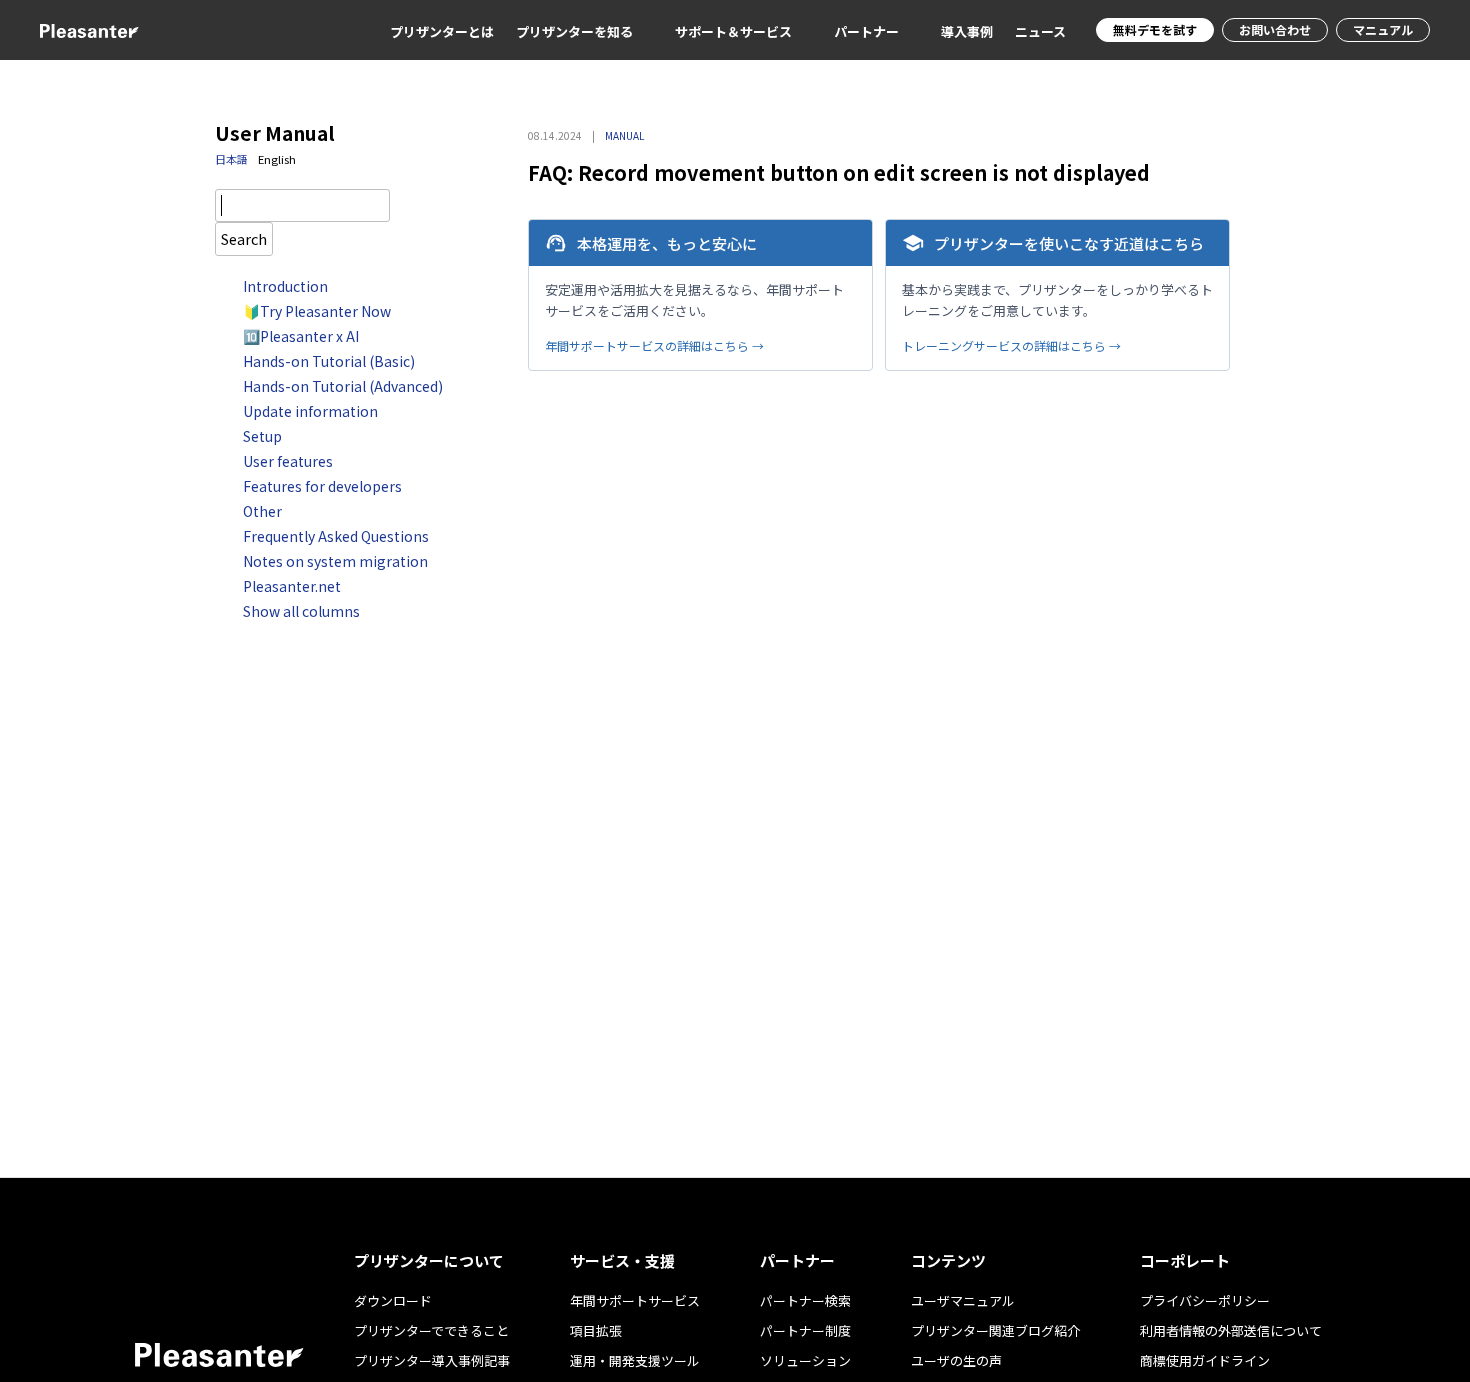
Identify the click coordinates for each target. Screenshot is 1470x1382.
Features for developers (322, 486)
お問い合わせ (1275, 29)
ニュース (1040, 31)
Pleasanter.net (292, 586)
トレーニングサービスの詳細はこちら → (1011, 345)
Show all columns (301, 611)
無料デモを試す (1155, 29)
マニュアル (1383, 29)
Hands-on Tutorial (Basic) (329, 361)
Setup (262, 436)
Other (262, 511)
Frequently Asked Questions (336, 536)
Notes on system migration (335, 561)
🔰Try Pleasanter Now (317, 311)
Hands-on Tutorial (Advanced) (343, 386)
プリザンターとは (442, 31)
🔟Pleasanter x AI (301, 336)
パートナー (866, 31)
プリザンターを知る (574, 31)
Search (244, 238)
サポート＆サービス (733, 31)
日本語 (231, 159)
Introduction (285, 286)
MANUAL (624, 135)
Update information (310, 411)
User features (288, 461)
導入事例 (967, 31)
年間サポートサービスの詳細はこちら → (654, 345)
